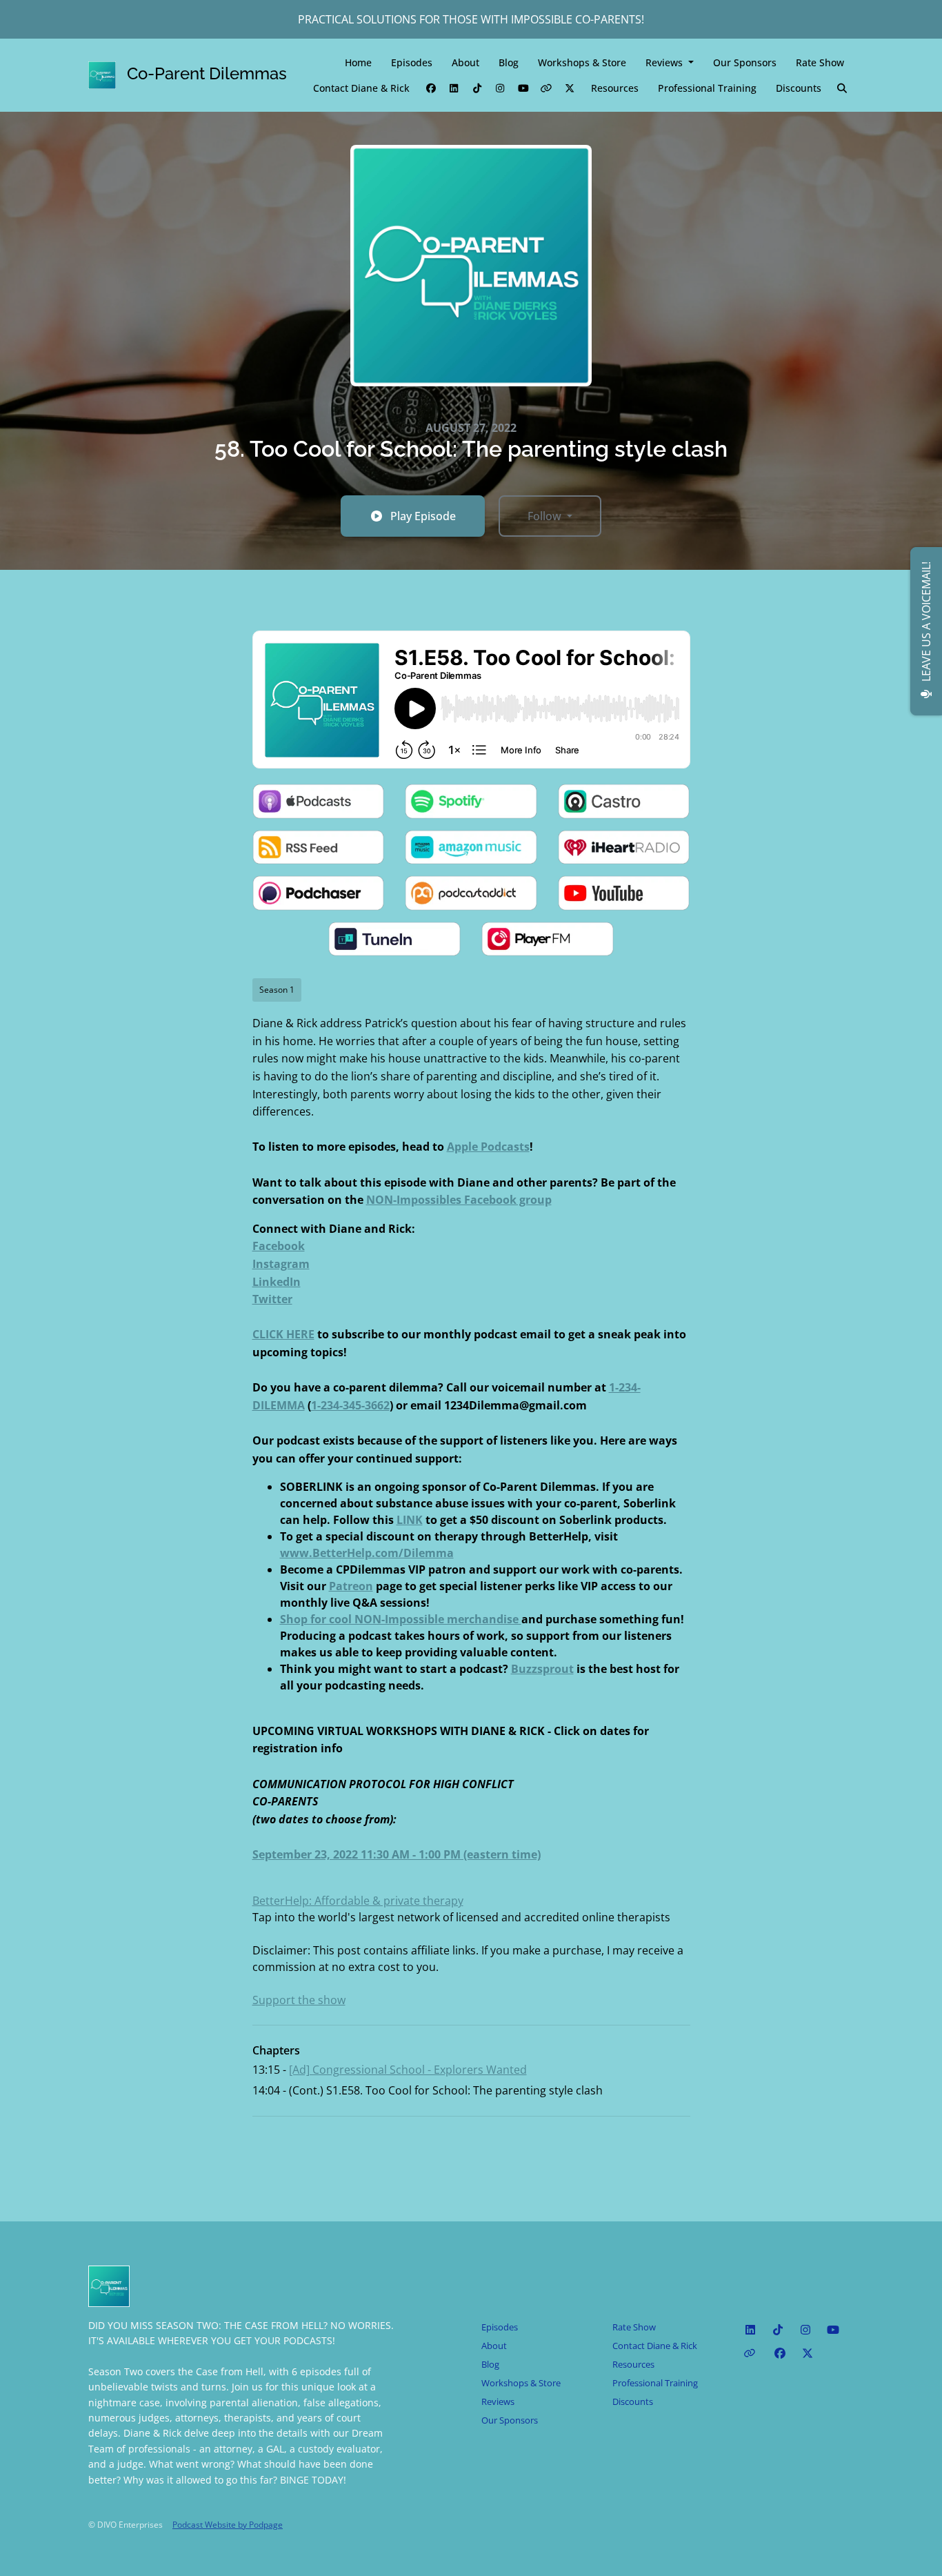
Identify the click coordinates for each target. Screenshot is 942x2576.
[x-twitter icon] (808, 2353)
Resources (615, 88)
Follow (546, 516)
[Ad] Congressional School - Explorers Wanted (408, 2070)
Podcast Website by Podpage (228, 2525)
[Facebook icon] (780, 2353)
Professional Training (707, 88)
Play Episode (423, 516)
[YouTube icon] (833, 2330)
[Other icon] (751, 2353)
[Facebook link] (431, 88)
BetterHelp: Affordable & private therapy (358, 1901)
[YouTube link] (523, 88)
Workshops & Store (582, 62)
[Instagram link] (501, 88)
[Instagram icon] (805, 2330)
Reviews (665, 62)
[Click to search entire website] (843, 88)
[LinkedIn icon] (750, 2330)
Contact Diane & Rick (361, 88)
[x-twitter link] (570, 88)
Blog (509, 62)
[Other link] (547, 88)
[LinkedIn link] (454, 88)
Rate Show (820, 62)
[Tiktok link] (477, 88)
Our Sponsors (745, 62)
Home (358, 62)
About (465, 62)
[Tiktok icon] (778, 2330)
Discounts (799, 88)
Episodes (412, 62)
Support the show (299, 2000)
